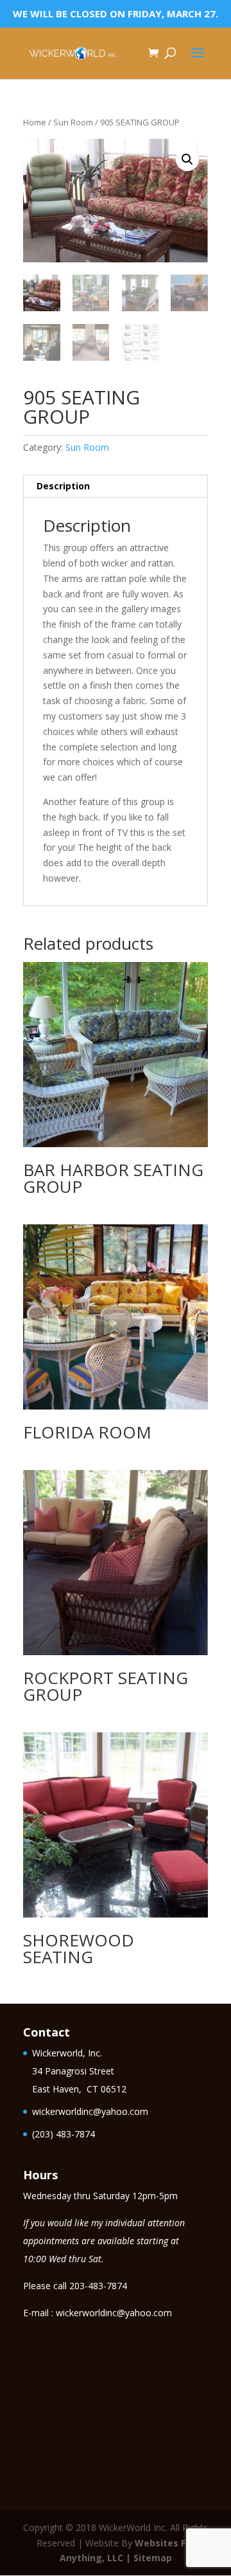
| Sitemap (149, 2558)
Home (35, 122)
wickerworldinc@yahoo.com (90, 2111)
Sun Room (73, 122)
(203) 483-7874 (64, 2134)
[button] (187, 159)
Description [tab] (63, 486)
